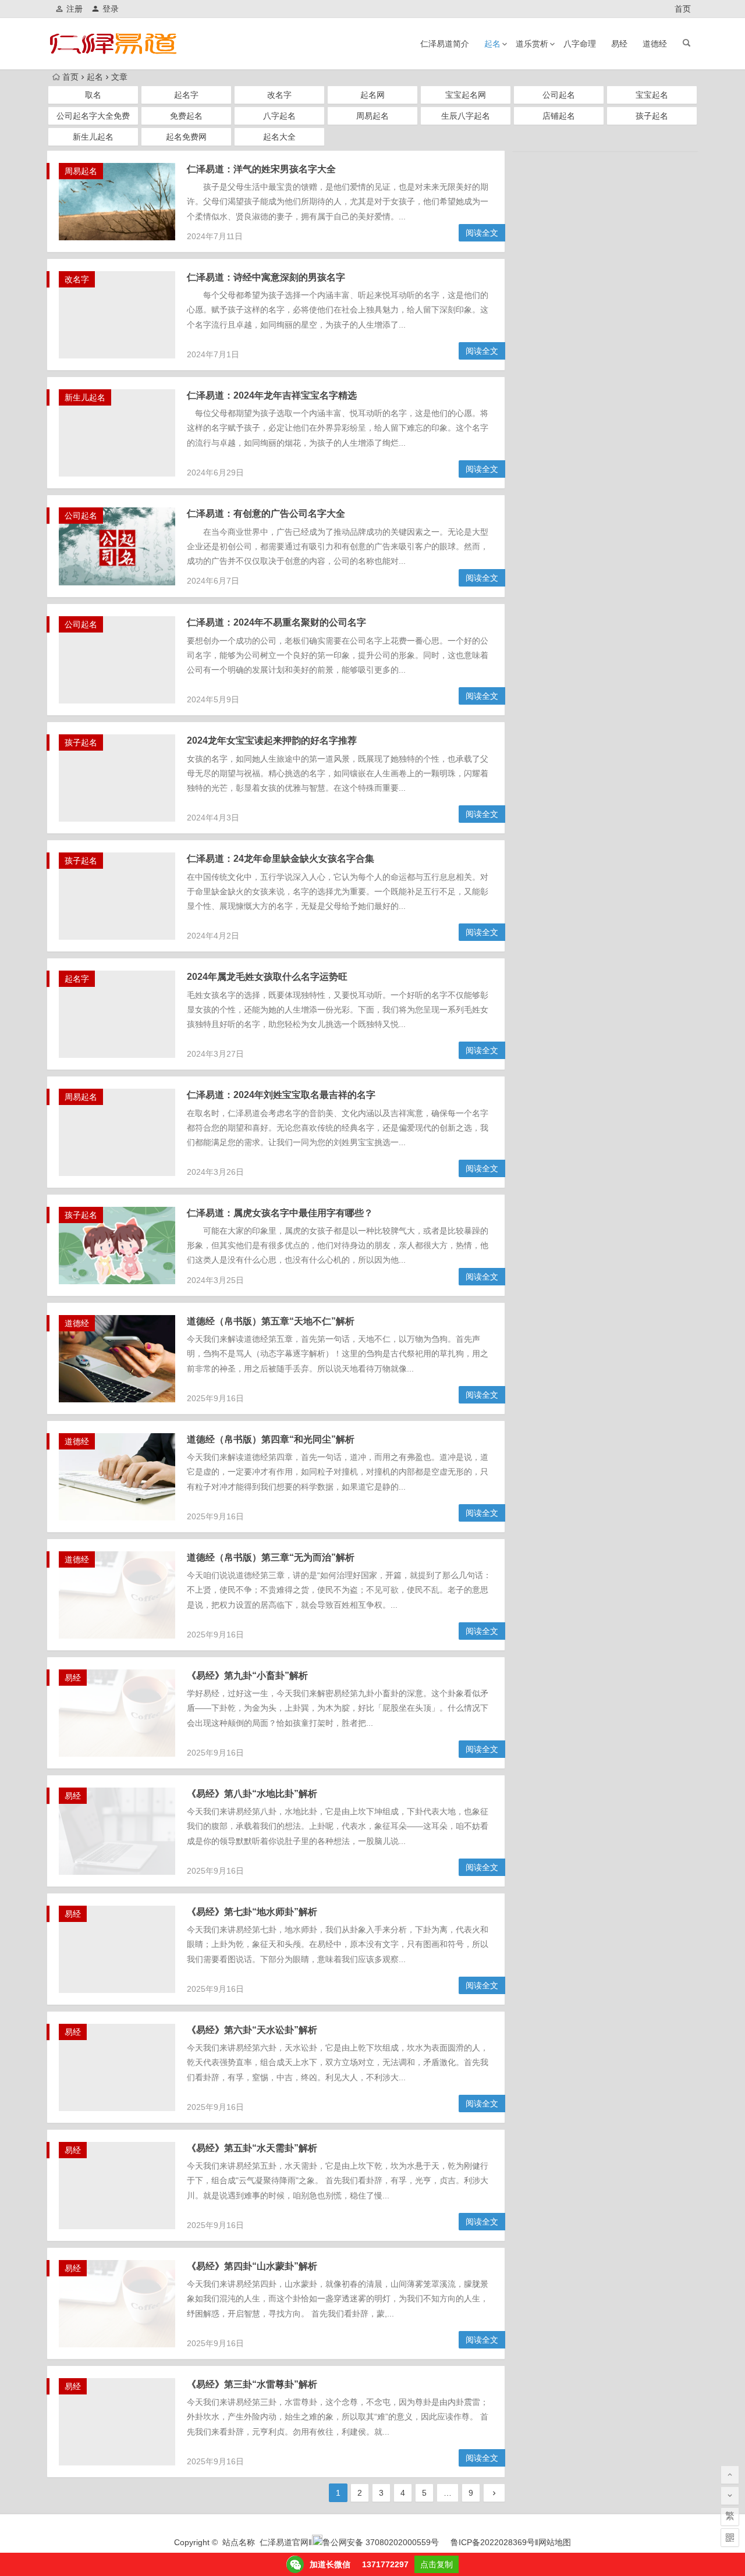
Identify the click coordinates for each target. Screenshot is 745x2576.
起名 (492, 44)
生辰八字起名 (466, 116)
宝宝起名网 (466, 95)
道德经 (655, 44)
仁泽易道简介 (445, 44)
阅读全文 (482, 233)
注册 (74, 9)
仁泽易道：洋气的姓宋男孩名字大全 (261, 169)
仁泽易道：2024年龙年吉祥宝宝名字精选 (272, 395)
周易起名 (372, 116)
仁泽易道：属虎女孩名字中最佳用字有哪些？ (280, 1213)
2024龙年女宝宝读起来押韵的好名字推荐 (272, 740)
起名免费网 (186, 137)
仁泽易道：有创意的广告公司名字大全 (266, 514)
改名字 (279, 95)
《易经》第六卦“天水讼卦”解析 (252, 2030)
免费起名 (186, 116)
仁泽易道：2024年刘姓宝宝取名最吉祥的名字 (281, 1095)
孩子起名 (652, 116)
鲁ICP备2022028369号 (493, 2542)
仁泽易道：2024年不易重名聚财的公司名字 (276, 622)
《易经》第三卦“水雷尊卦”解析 (252, 2384)
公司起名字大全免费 (93, 116)
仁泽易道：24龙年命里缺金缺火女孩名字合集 (281, 859)
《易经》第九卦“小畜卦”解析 (247, 1676)
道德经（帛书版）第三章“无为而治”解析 (271, 1557)
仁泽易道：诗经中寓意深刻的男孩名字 (266, 277)
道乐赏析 (532, 44)
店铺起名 (559, 116)
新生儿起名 (93, 137)
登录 (111, 9)
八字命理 (580, 44)
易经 (619, 44)
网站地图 (555, 2542)
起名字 (186, 95)
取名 (93, 95)
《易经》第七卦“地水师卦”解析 (252, 1912)
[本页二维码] (730, 2538)
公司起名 (559, 95)
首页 (683, 9)
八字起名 (279, 116)
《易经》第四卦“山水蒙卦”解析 (252, 2266)
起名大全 (279, 137)
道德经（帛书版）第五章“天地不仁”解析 (271, 1321)
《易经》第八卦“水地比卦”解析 (252, 1794)
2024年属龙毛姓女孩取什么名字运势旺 (267, 977)
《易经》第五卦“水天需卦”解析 (252, 2148)
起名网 (372, 95)
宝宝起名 (652, 95)
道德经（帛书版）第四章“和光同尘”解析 (271, 1439)
